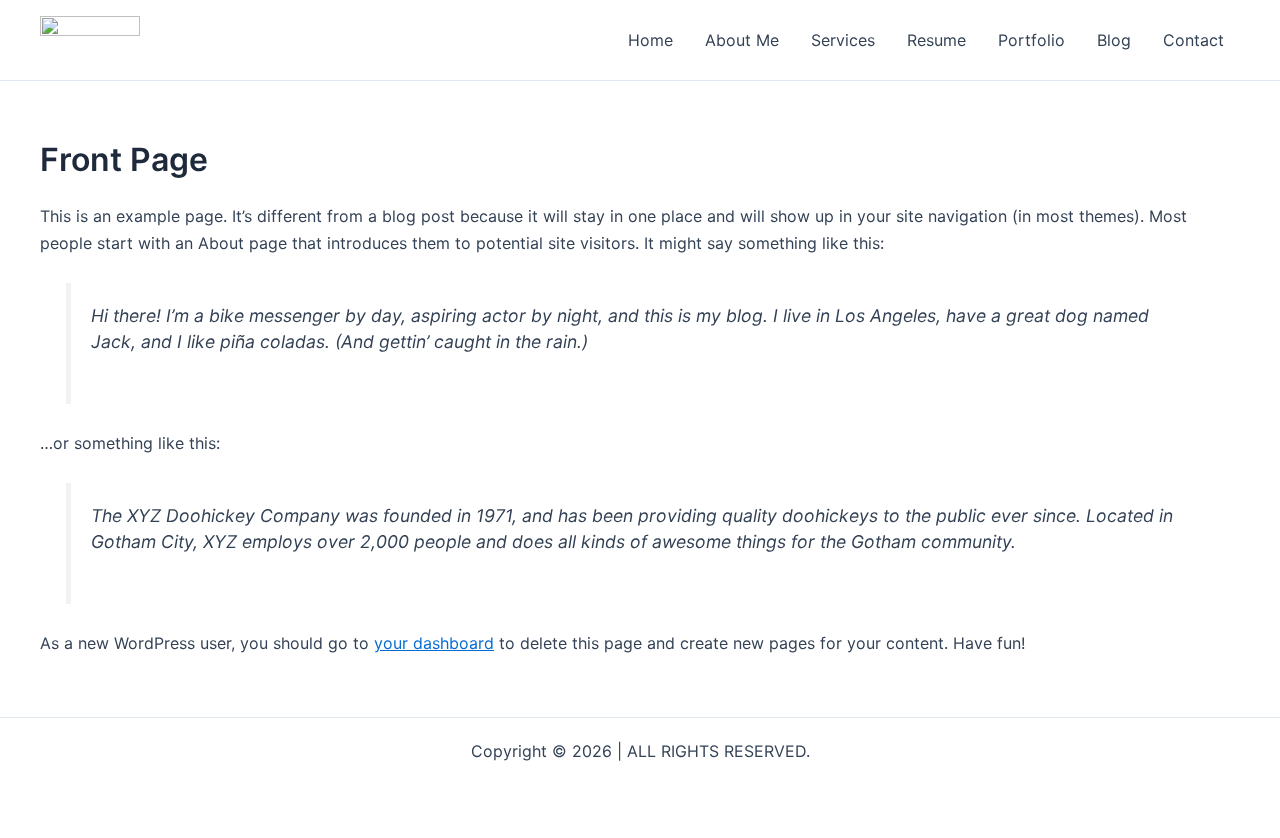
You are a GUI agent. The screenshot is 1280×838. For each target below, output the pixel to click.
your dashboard (434, 643)
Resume (936, 40)
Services (843, 40)
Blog (1114, 40)
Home (650, 40)
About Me (742, 40)
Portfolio (1031, 40)
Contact (1193, 40)
